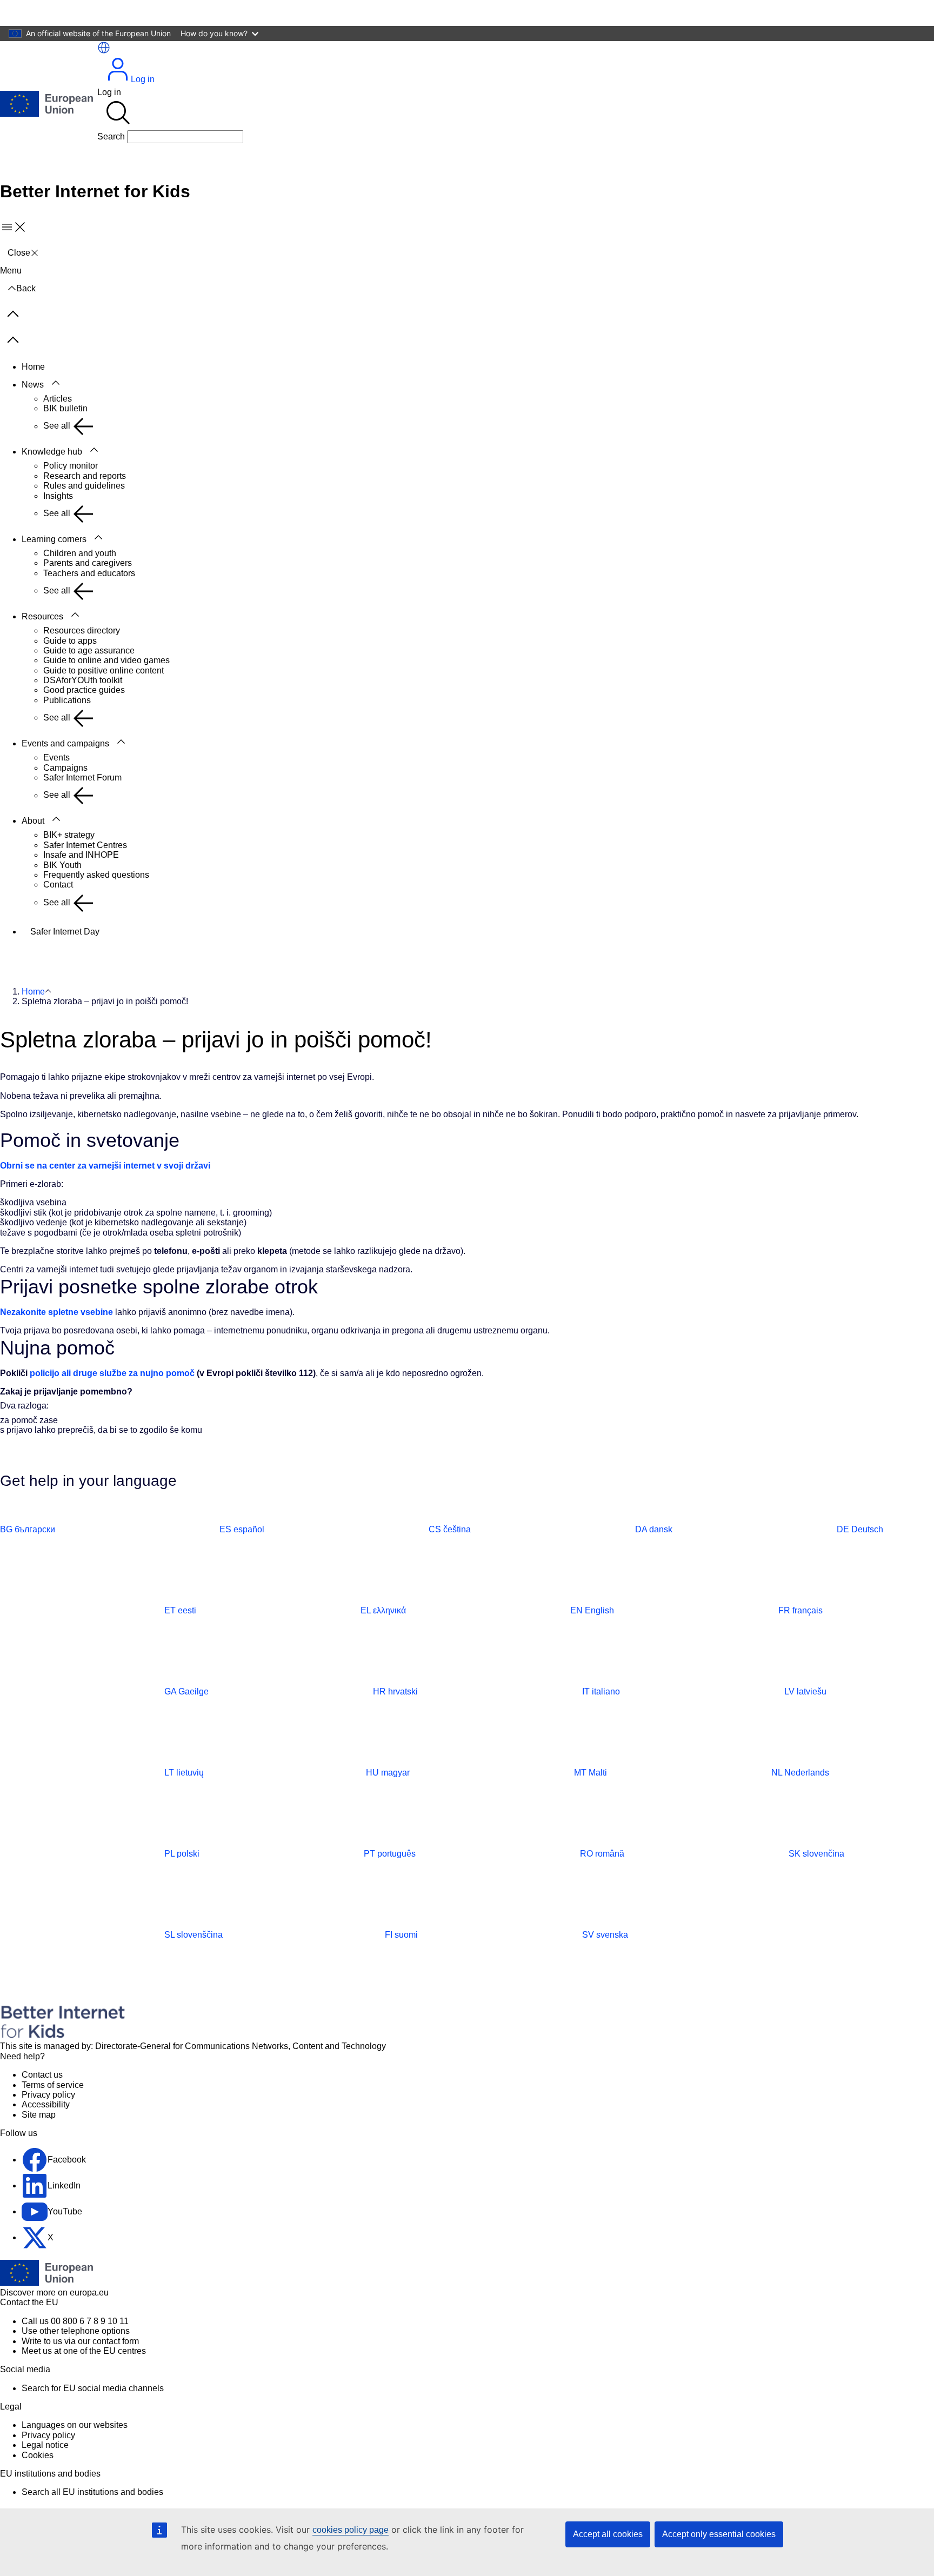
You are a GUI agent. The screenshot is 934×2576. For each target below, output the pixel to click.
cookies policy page (351, 2530)
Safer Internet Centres (85, 845)
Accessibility (46, 2104)
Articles (58, 399)
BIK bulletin (65, 408)
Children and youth (80, 553)
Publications (67, 700)
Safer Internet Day (65, 932)
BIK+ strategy (69, 835)
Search (111, 136)
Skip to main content (46, 13)
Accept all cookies (608, 2534)
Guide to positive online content (104, 670)
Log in (143, 79)
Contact (58, 885)
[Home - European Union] (46, 105)
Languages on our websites (75, 2425)
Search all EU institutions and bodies (92, 2492)
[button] (104, 48)
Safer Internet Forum (82, 778)
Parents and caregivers (88, 563)
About (33, 821)
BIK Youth (62, 865)
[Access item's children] (56, 383)
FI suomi (401, 1935)
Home (33, 367)
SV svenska (605, 1935)
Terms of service (53, 2085)
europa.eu (89, 2293)
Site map (39, 2115)
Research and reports (85, 476)
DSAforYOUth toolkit (83, 680)
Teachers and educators (89, 573)
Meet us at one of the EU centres (84, 2351)
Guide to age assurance (89, 650)
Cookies (38, 2455)
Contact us (42, 2075)
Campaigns (65, 768)
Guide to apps (70, 641)
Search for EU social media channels (93, 2388)
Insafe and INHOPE (81, 855)
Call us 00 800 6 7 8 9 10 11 (75, 2321)
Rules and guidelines (84, 486)
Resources (42, 616)
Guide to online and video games (106, 660)
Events (56, 758)
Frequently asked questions (96, 875)
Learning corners (54, 539)
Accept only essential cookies (719, 2534)
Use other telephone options (76, 2331)
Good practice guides (84, 690)
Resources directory (82, 630)
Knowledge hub (52, 452)
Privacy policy (48, 2095)
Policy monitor (71, 466)
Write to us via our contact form (80, 2341)
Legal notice (45, 2445)
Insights (58, 496)
